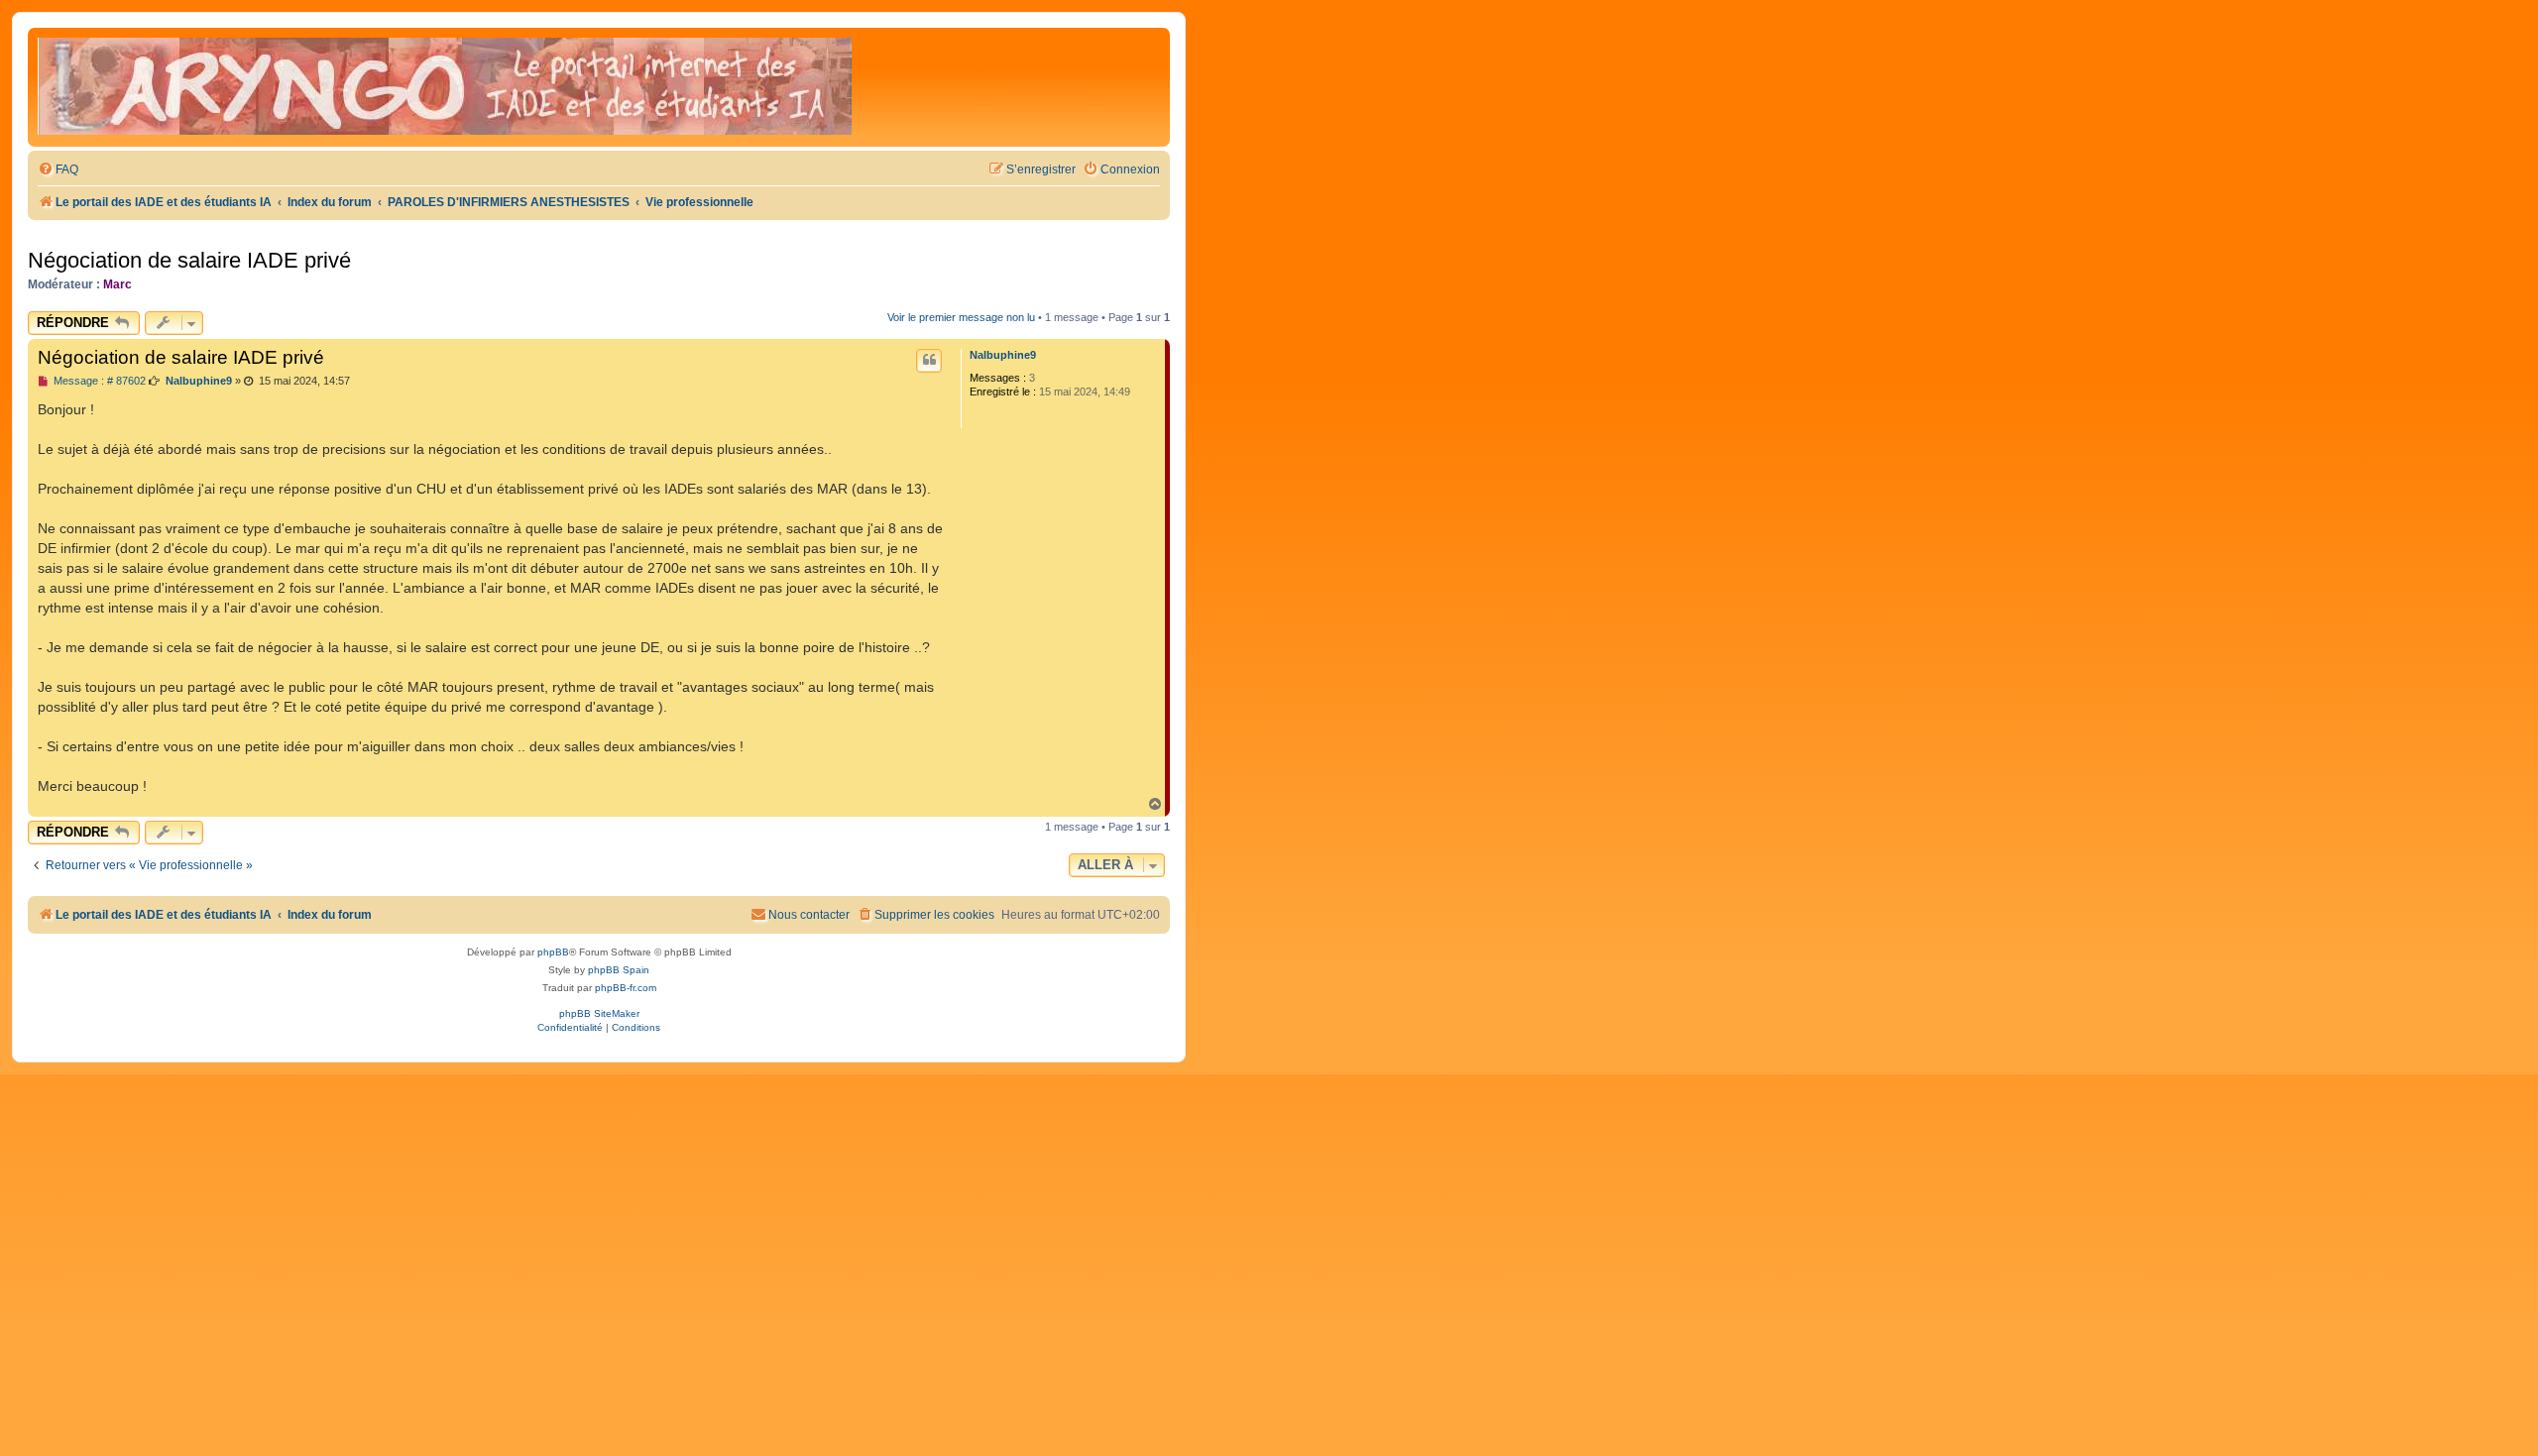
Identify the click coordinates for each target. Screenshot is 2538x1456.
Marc (117, 284)
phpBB (553, 952)
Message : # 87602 (98, 381)
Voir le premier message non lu (961, 317)
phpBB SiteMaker (599, 1013)
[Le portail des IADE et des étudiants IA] (445, 87)
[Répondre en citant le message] (929, 361)
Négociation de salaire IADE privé (189, 260)
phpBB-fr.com (626, 988)
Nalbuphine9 (1003, 355)
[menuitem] (58, 170)
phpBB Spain (619, 970)
